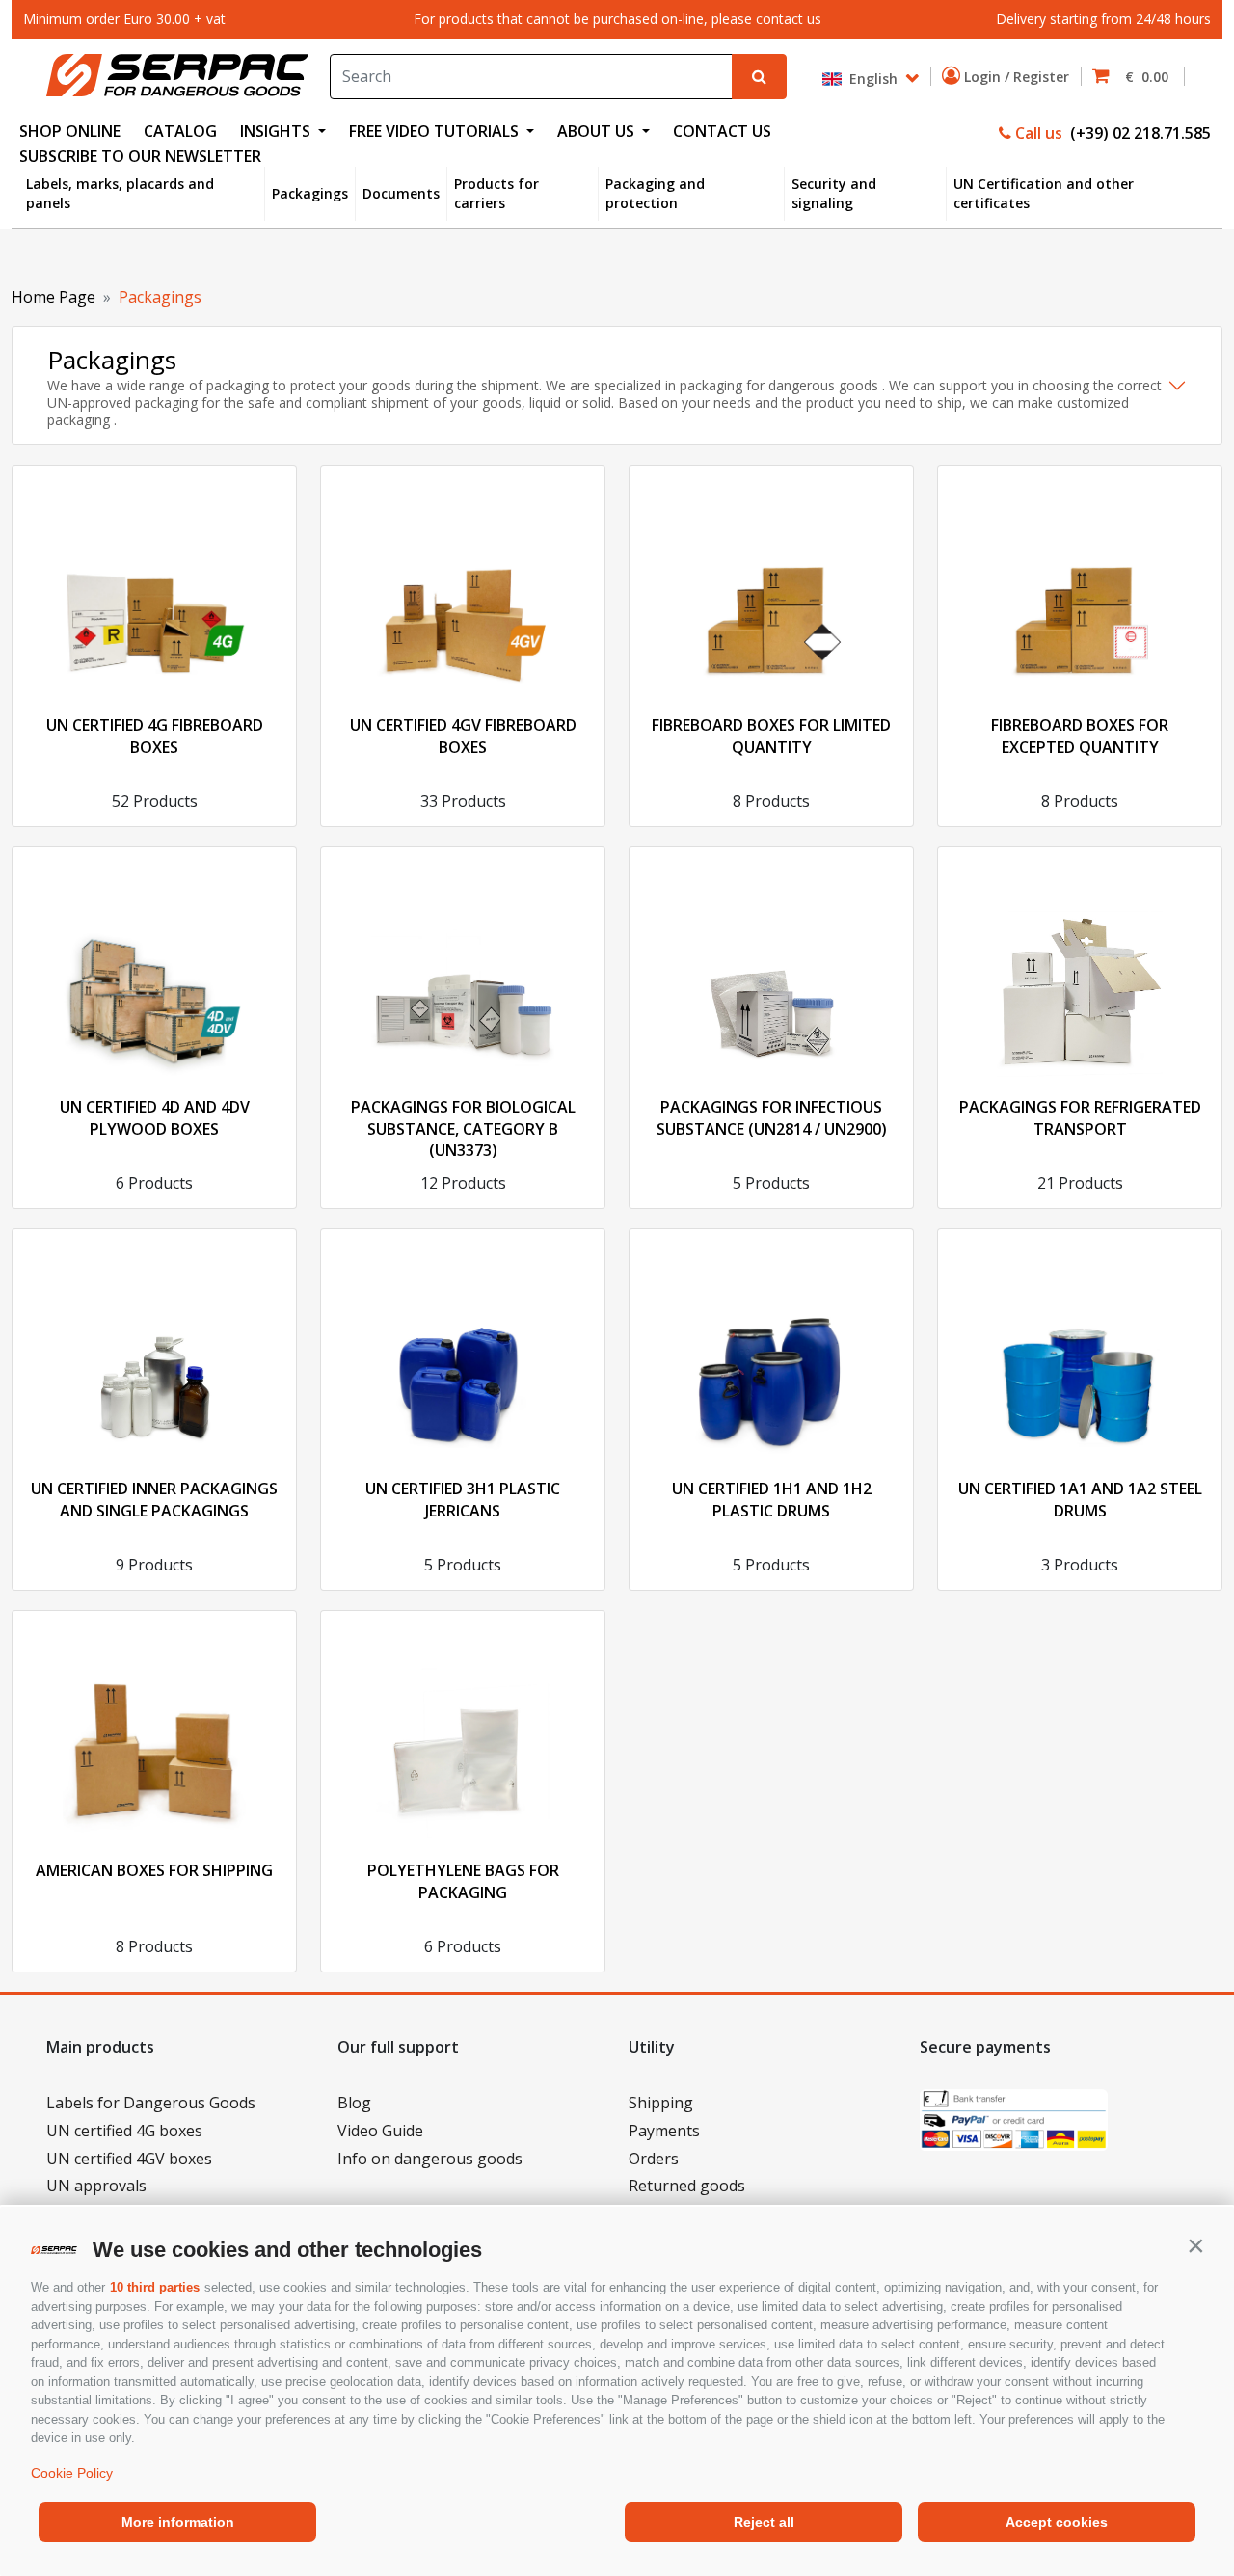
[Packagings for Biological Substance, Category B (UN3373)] (463, 964)
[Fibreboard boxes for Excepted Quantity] (1080, 582)
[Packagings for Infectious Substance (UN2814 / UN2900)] (771, 964)
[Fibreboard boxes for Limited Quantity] (771, 582)
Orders (654, 2159)
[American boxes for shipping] (154, 1728)
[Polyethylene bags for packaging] (463, 1728)
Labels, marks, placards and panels (120, 193)
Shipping (661, 2103)
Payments (664, 2131)
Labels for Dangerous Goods (151, 2103)
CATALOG (180, 131)
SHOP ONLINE (70, 131)
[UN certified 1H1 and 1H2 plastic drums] (771, 1346)
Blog (354, 2103)
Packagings (310, 193)
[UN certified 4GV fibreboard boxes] (463, 582)
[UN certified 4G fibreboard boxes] (154, 582)
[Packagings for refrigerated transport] (1080, 964)
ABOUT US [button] (598, 131)
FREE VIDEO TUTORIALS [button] (436, 131)
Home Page (54, 297)
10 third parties (155, 2287)
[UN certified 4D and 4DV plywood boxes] (154, 964)
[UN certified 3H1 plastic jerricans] (463, 1346)
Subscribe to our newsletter (140, 156)
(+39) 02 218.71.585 (1139, 133)
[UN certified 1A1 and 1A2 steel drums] (1080, 1346)
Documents (401, 193)
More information (178, 2522)
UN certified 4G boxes (124, 2131)
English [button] (872, 78)
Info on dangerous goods (430, 2159)
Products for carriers (496, 193)
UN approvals (96, 2186)
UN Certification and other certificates (1044, 193)
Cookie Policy (72, 2473)
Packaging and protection (655, 193)
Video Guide (380, 2131)
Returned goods (687, 2186)
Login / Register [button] (1019, 77)
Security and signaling (834, 193)
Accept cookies (1057, 2522)
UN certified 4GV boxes (129, 2159)
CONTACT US (722, 131)
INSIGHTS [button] (277, 131)
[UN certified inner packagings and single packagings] (154, 1346)
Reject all (764, 2522)
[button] (1195, 2245)
